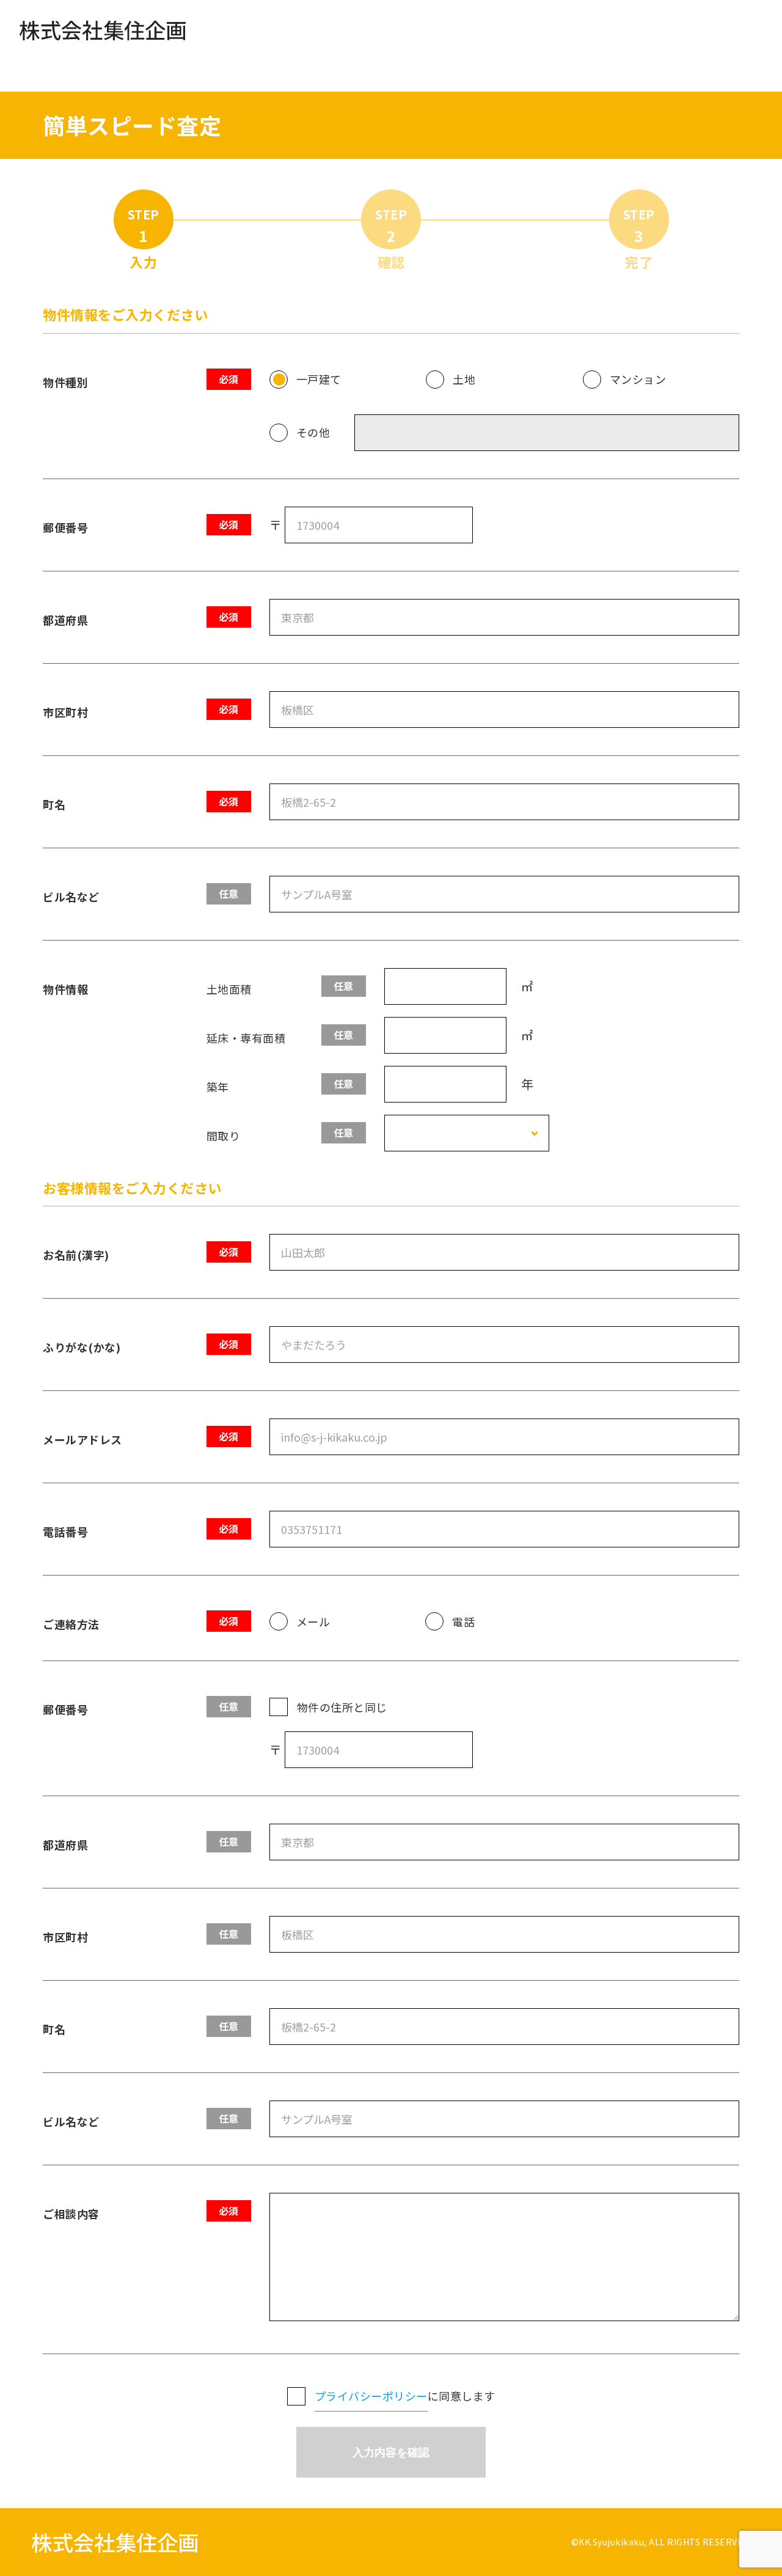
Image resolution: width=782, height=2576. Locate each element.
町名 (54, 804)
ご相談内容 (71, 2214)
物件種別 (65, 382)
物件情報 (65, 989)
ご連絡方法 (71, 1624)
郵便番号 (65, 527)
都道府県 (65, 620)
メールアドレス (82, 1439)
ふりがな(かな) (82, 1347)
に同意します (405, 2396)
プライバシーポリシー (371, 2396)
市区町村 (65, 712)
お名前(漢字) (76, 1255)
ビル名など (71, 897)
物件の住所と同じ (342, 1707)
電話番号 (65, 1532)
